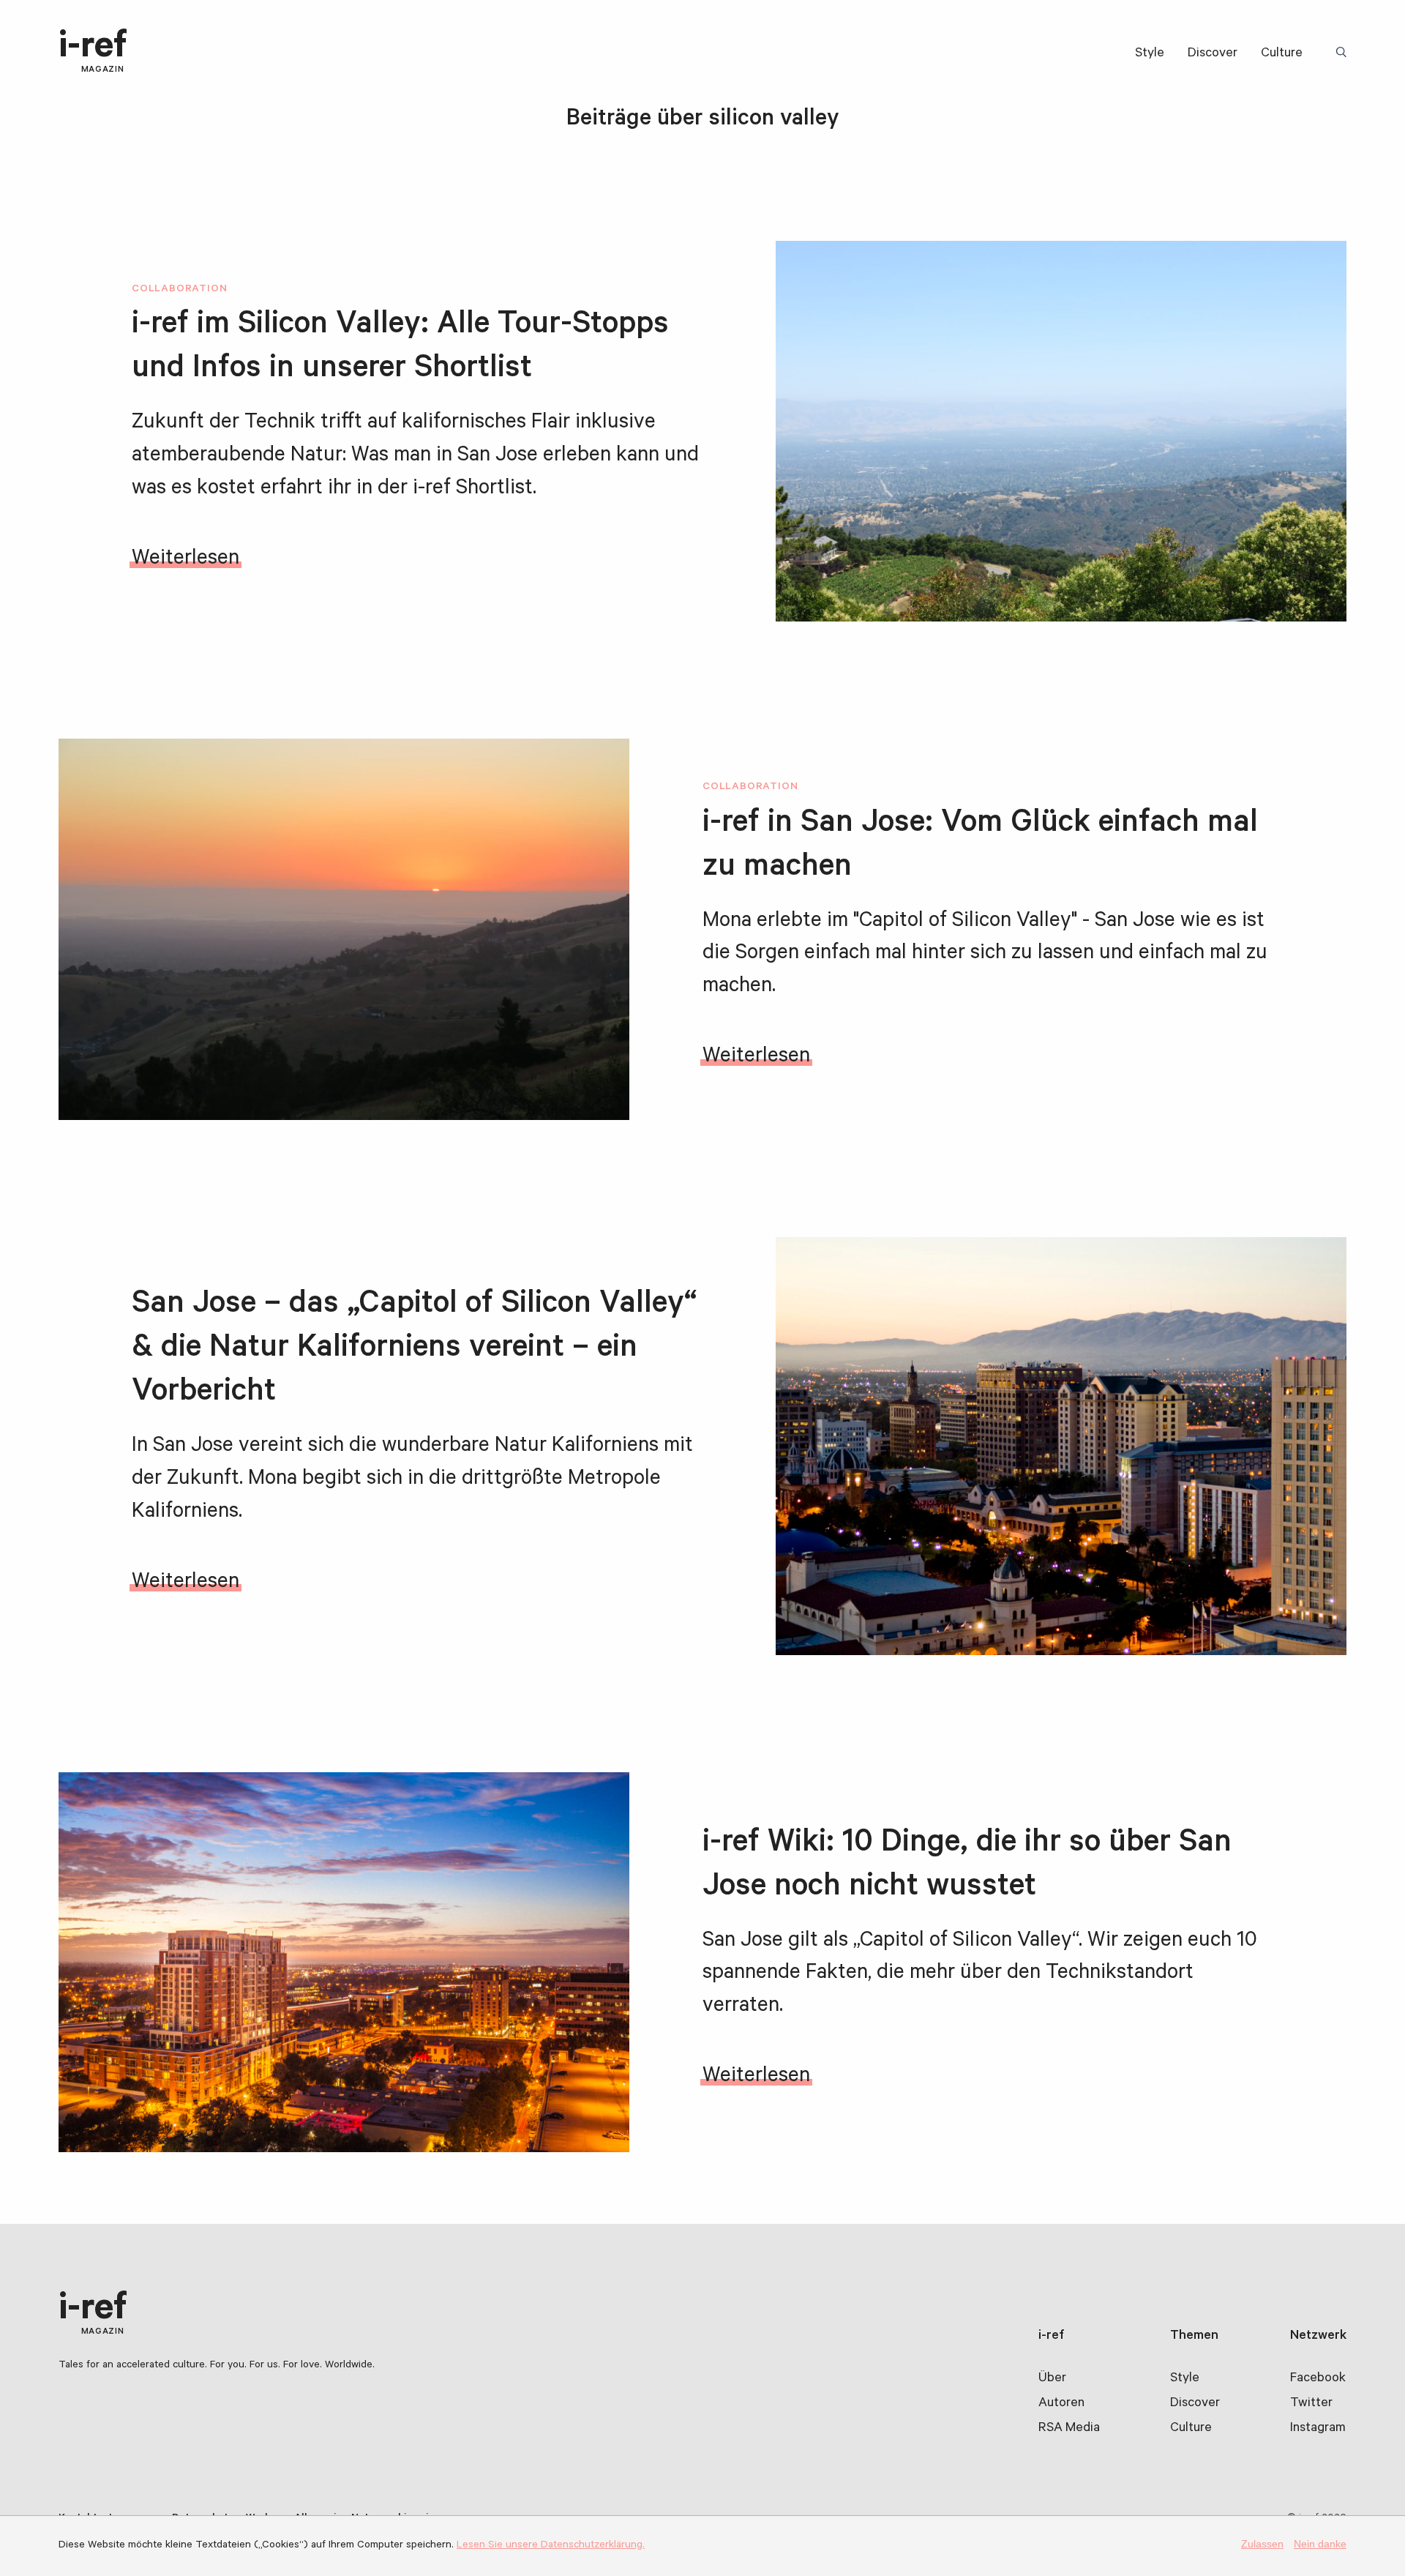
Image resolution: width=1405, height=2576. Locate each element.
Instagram (1318, 2429)
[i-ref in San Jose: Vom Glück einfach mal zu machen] (344, 929)
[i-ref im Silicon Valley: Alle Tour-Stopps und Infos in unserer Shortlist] (1061, 431)
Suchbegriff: (1344, 53)
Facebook (1318, 2379)
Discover (1213, 54)
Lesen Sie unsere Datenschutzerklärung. (551, 2546)
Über (1052, 2379)
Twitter (1311, 2404)
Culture (1282, 54)
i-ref (93, 52)
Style (1150, 54)
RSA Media (1069, 2429)
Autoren (1061, 2404)
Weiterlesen (186, 560)
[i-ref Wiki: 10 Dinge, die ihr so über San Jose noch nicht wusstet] (344, 1962)
